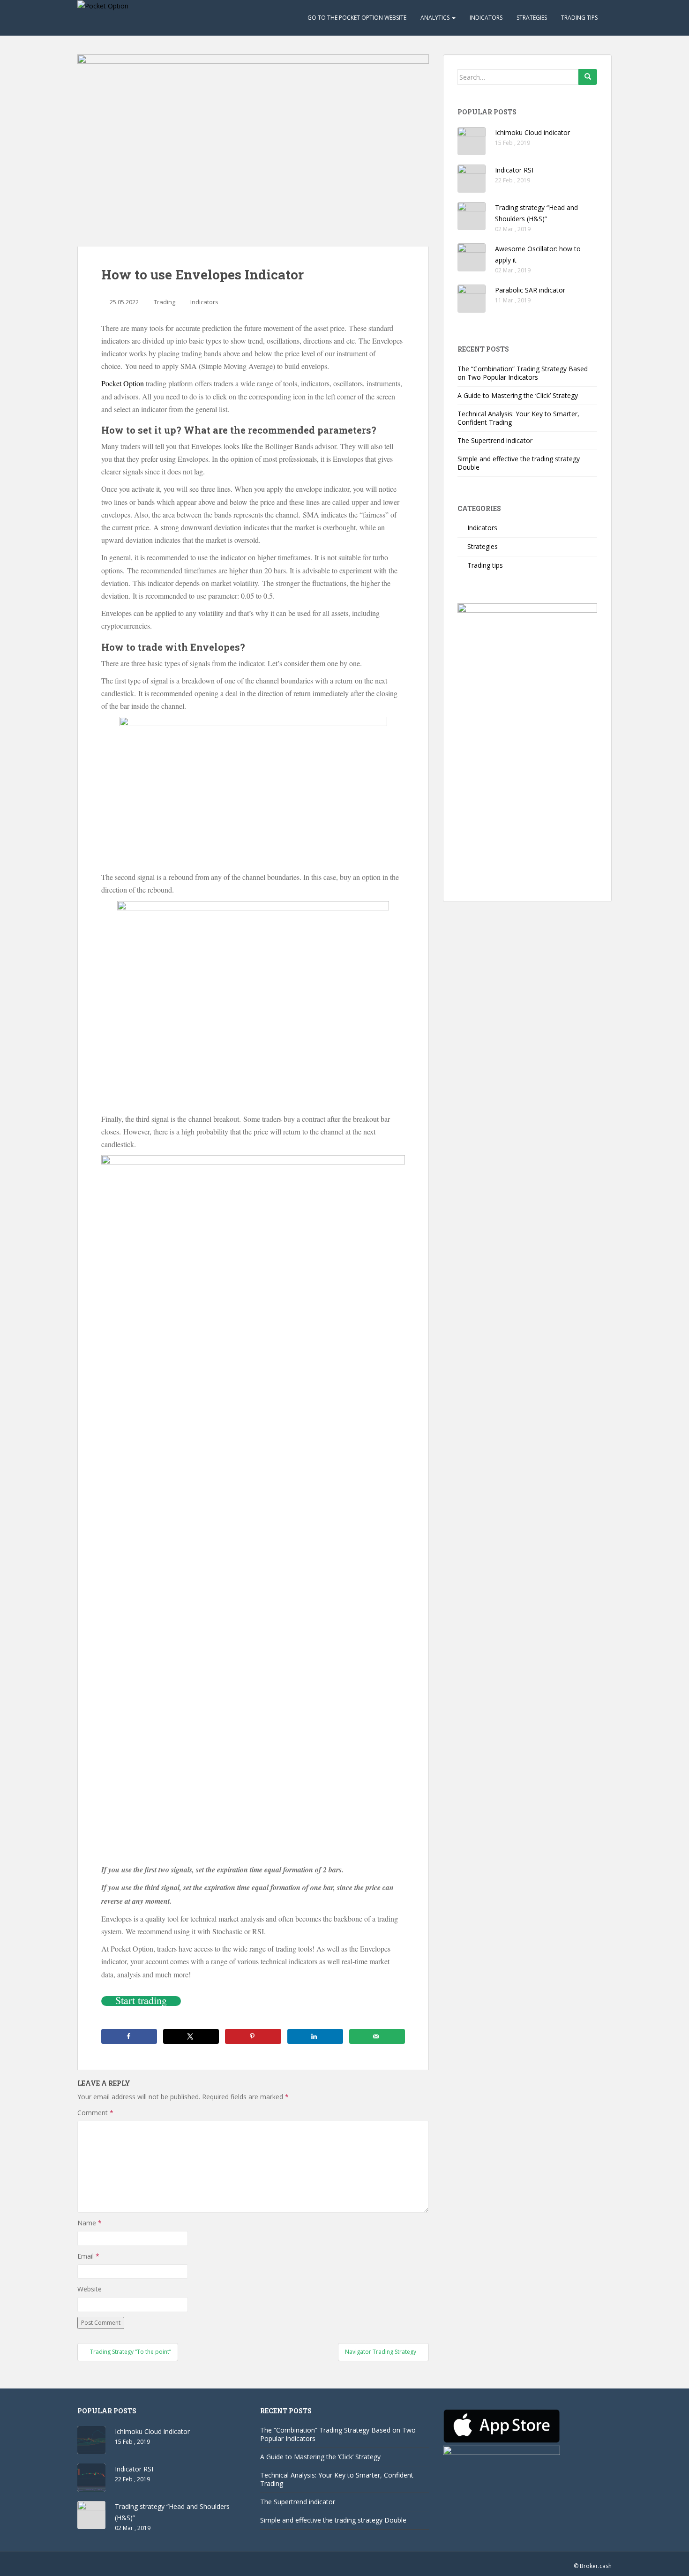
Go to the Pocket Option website (357, 18)
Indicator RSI (514, 170)
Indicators (486, 18)
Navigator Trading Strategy (381, 2352)
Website (90, 2289)
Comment (95, 2113)
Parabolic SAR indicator (530, 290)
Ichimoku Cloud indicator (532, 132)
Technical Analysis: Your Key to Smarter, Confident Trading (518, 418)
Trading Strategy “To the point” (130, 2352)
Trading (165, 302)
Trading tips (579, 18)
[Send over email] (377, 2036)
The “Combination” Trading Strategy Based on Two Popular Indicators (523, 373)
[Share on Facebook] (129, 2036)
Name (90, 2223)
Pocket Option (123, 383)
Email (88, 2256)
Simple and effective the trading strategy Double (519, 463)
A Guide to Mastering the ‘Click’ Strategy (518, 395)
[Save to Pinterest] (253, 2036)
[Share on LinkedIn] (315, 2036)
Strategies (532, 18)
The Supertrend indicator (495, 440)
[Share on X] (191, 2036)
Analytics (436, 18)
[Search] (588, 77)
